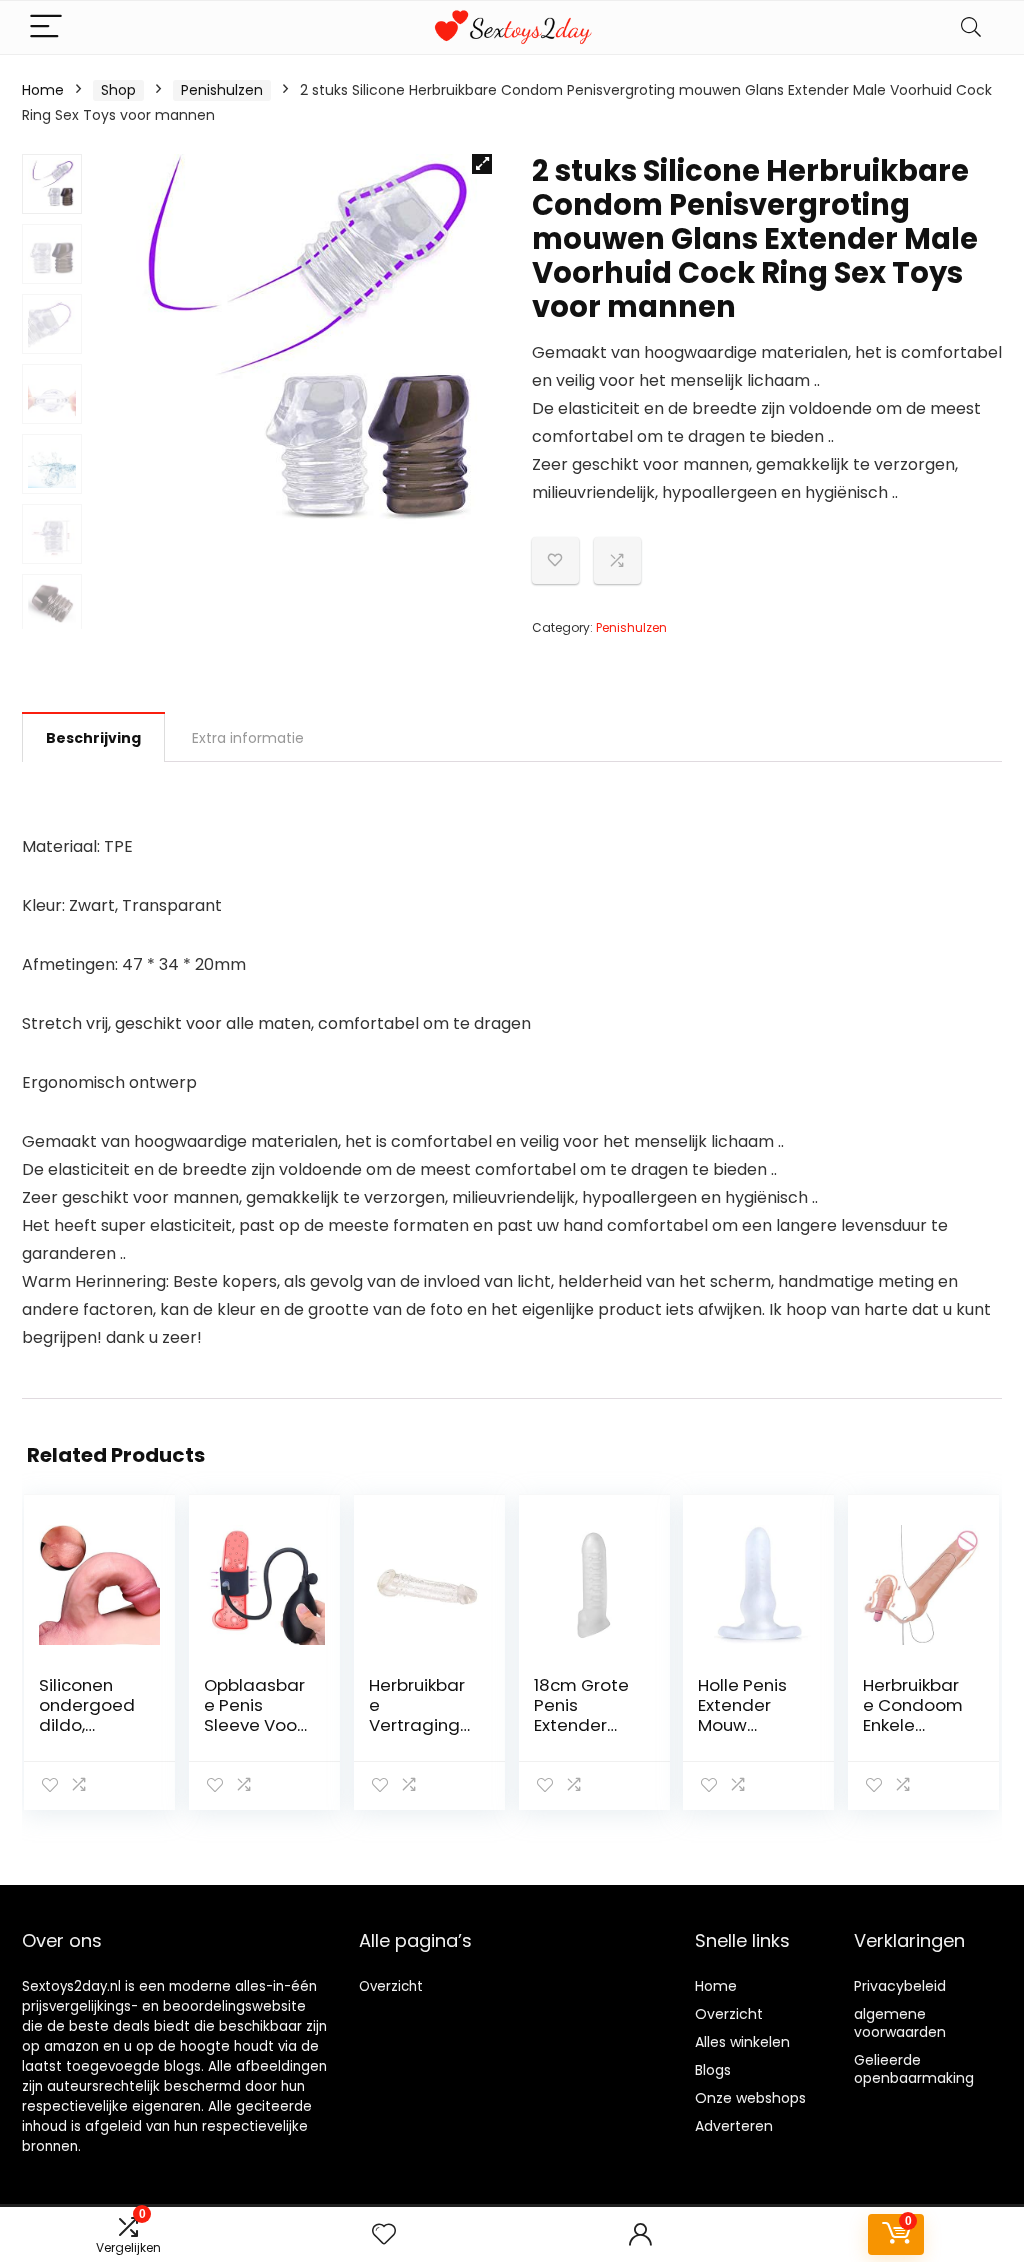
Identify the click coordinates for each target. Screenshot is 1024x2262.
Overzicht (391, 1986)
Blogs (713, 2070)
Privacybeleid (900, 1986)
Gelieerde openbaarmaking (914, 2069)
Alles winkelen (742, 2042)
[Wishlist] (384, 2234)
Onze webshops (750, 2098)
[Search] (971, 27)
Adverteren (734, 2126)
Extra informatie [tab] (248, 738)
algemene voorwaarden (900, 2023)
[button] (482, 164)
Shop (118, 90)
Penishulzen (222, 90)
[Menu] (46, 27)
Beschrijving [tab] (93, 738)
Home (43, 90)
